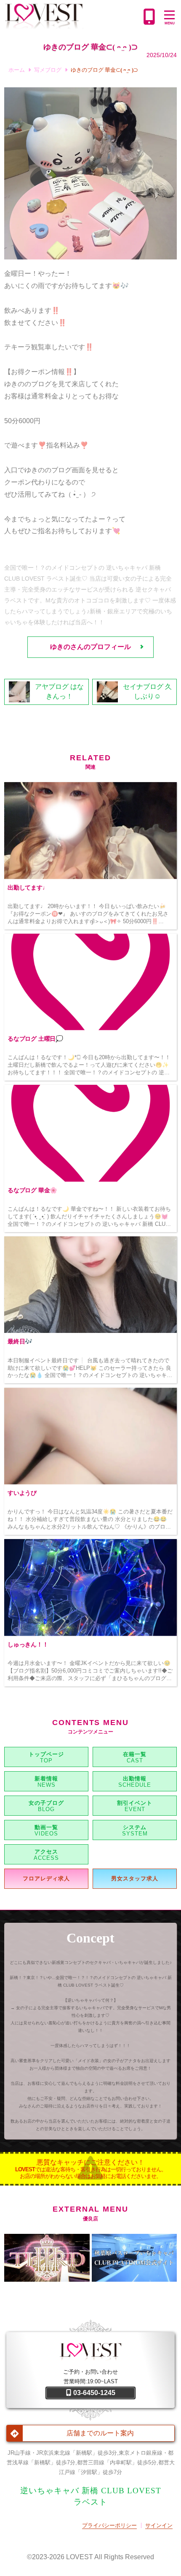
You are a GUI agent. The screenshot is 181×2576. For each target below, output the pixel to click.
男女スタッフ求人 (135, 1878)
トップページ (46, 1754)
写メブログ (48, 70)
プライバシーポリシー (109, 2525)
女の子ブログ (46, 1803)
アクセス (46, 1852)
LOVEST (80, 2557)
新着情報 (46, 1779)
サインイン (159, 2525)
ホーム (17, 70)
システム (135, 1827)
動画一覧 (46, 1827)
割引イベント (135, 1803)
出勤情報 (135, 1779)
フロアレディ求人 (46, 1878)
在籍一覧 (135, 1754)
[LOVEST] (72, 17)
